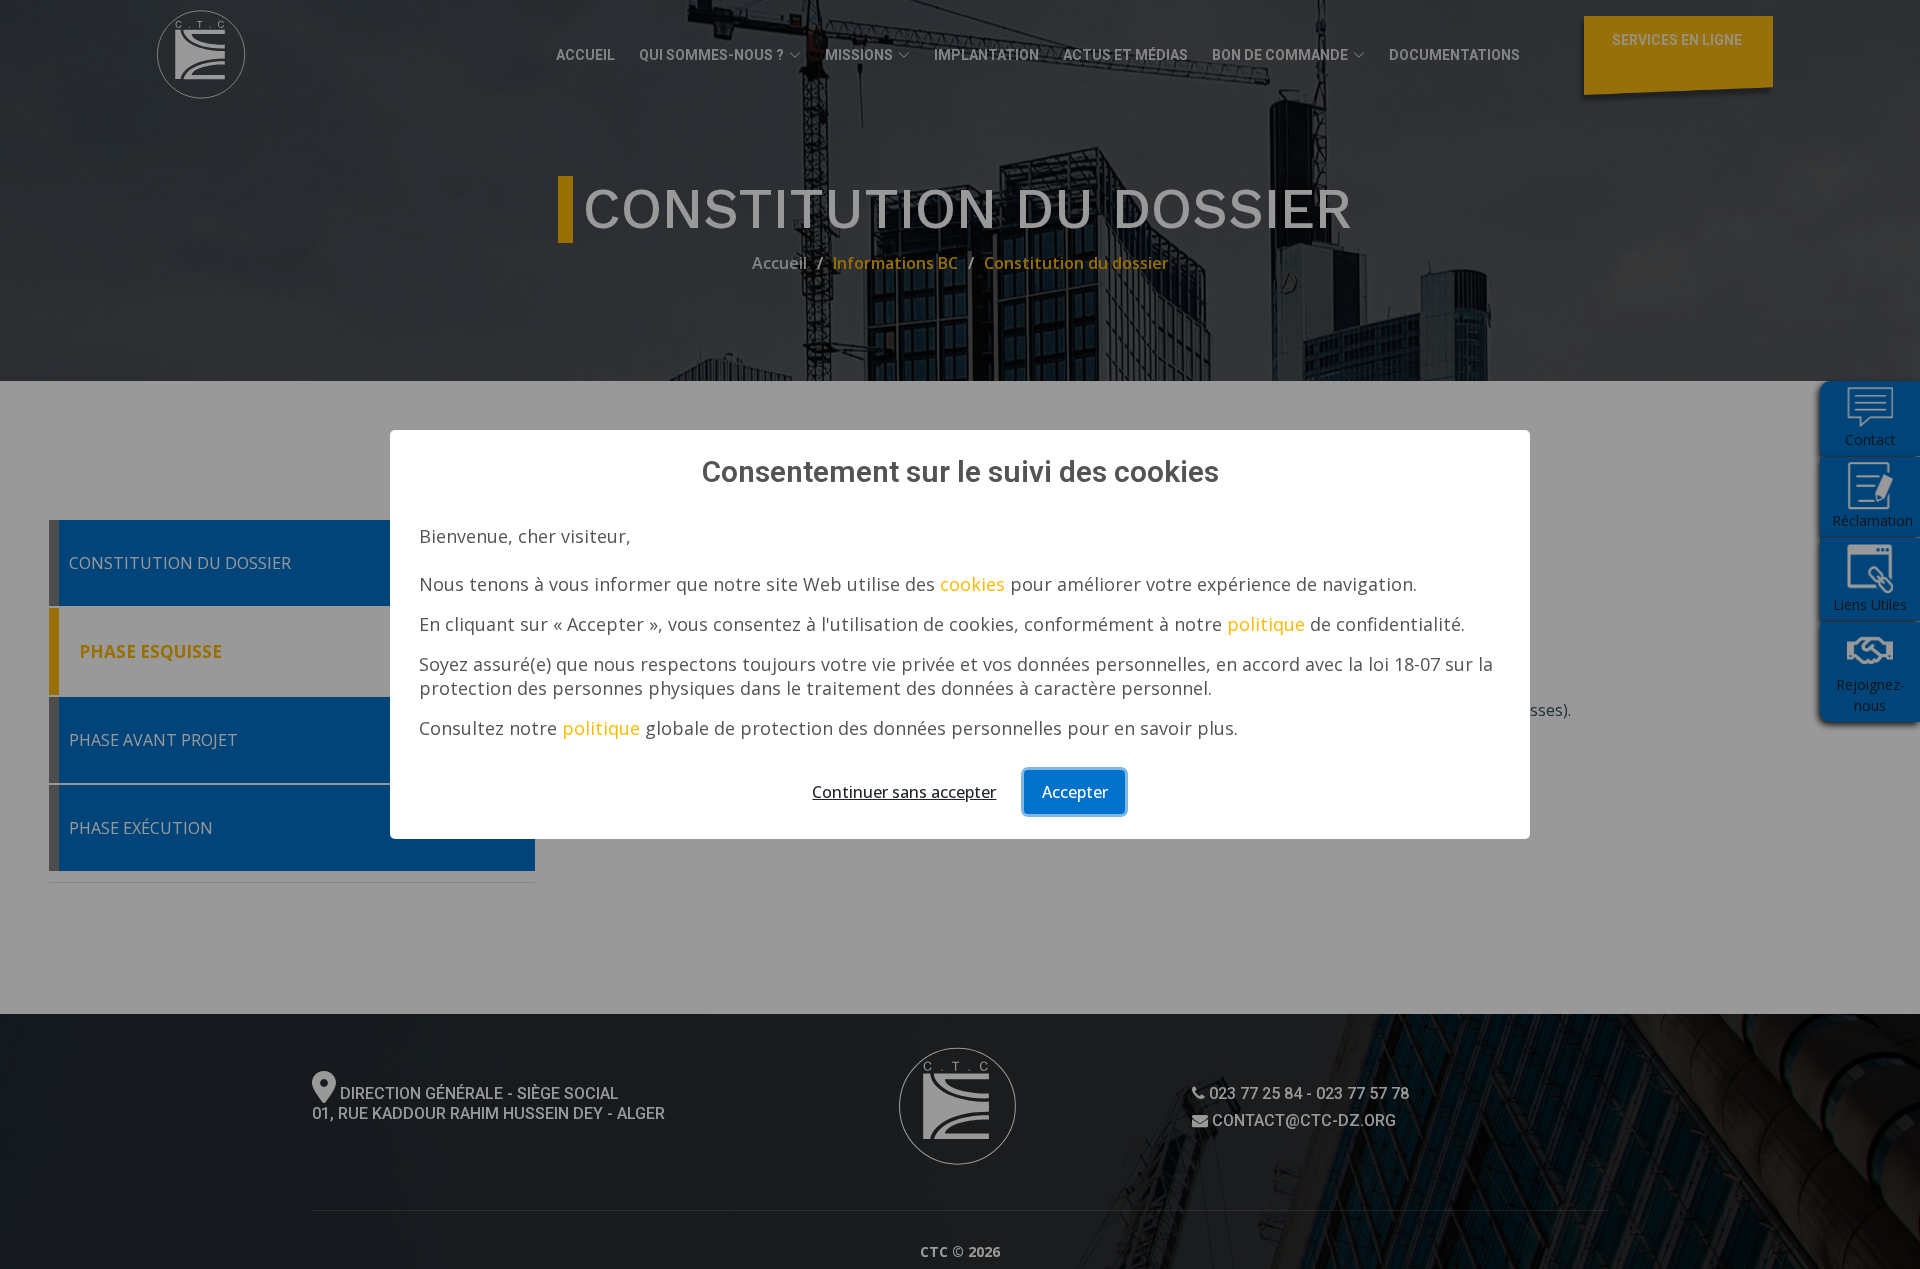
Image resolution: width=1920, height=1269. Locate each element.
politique (1266, 624)
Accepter (1075, 792)
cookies (972, 584)
